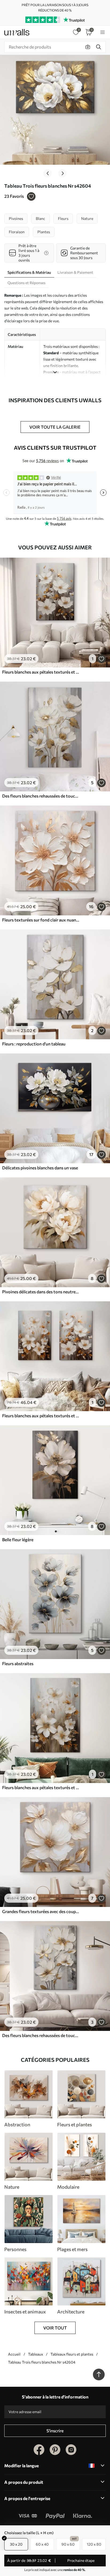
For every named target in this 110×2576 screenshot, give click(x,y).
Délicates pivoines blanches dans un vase (40, 1168)
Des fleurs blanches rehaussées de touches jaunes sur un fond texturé (41, 796)
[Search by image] (88, 47)
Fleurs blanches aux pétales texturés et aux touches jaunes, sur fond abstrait (41, 672)
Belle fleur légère (18, 1539)
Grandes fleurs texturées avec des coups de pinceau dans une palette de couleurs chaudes (41, 1911)
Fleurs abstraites (18, 1663)
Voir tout (55, 2328)
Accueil (14, 2354)
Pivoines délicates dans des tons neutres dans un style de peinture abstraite (41, 1292)
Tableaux (36, 2354)
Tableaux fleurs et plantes (72, 2354)
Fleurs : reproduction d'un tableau (34, 1044)
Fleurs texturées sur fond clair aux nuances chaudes (41, 920)
